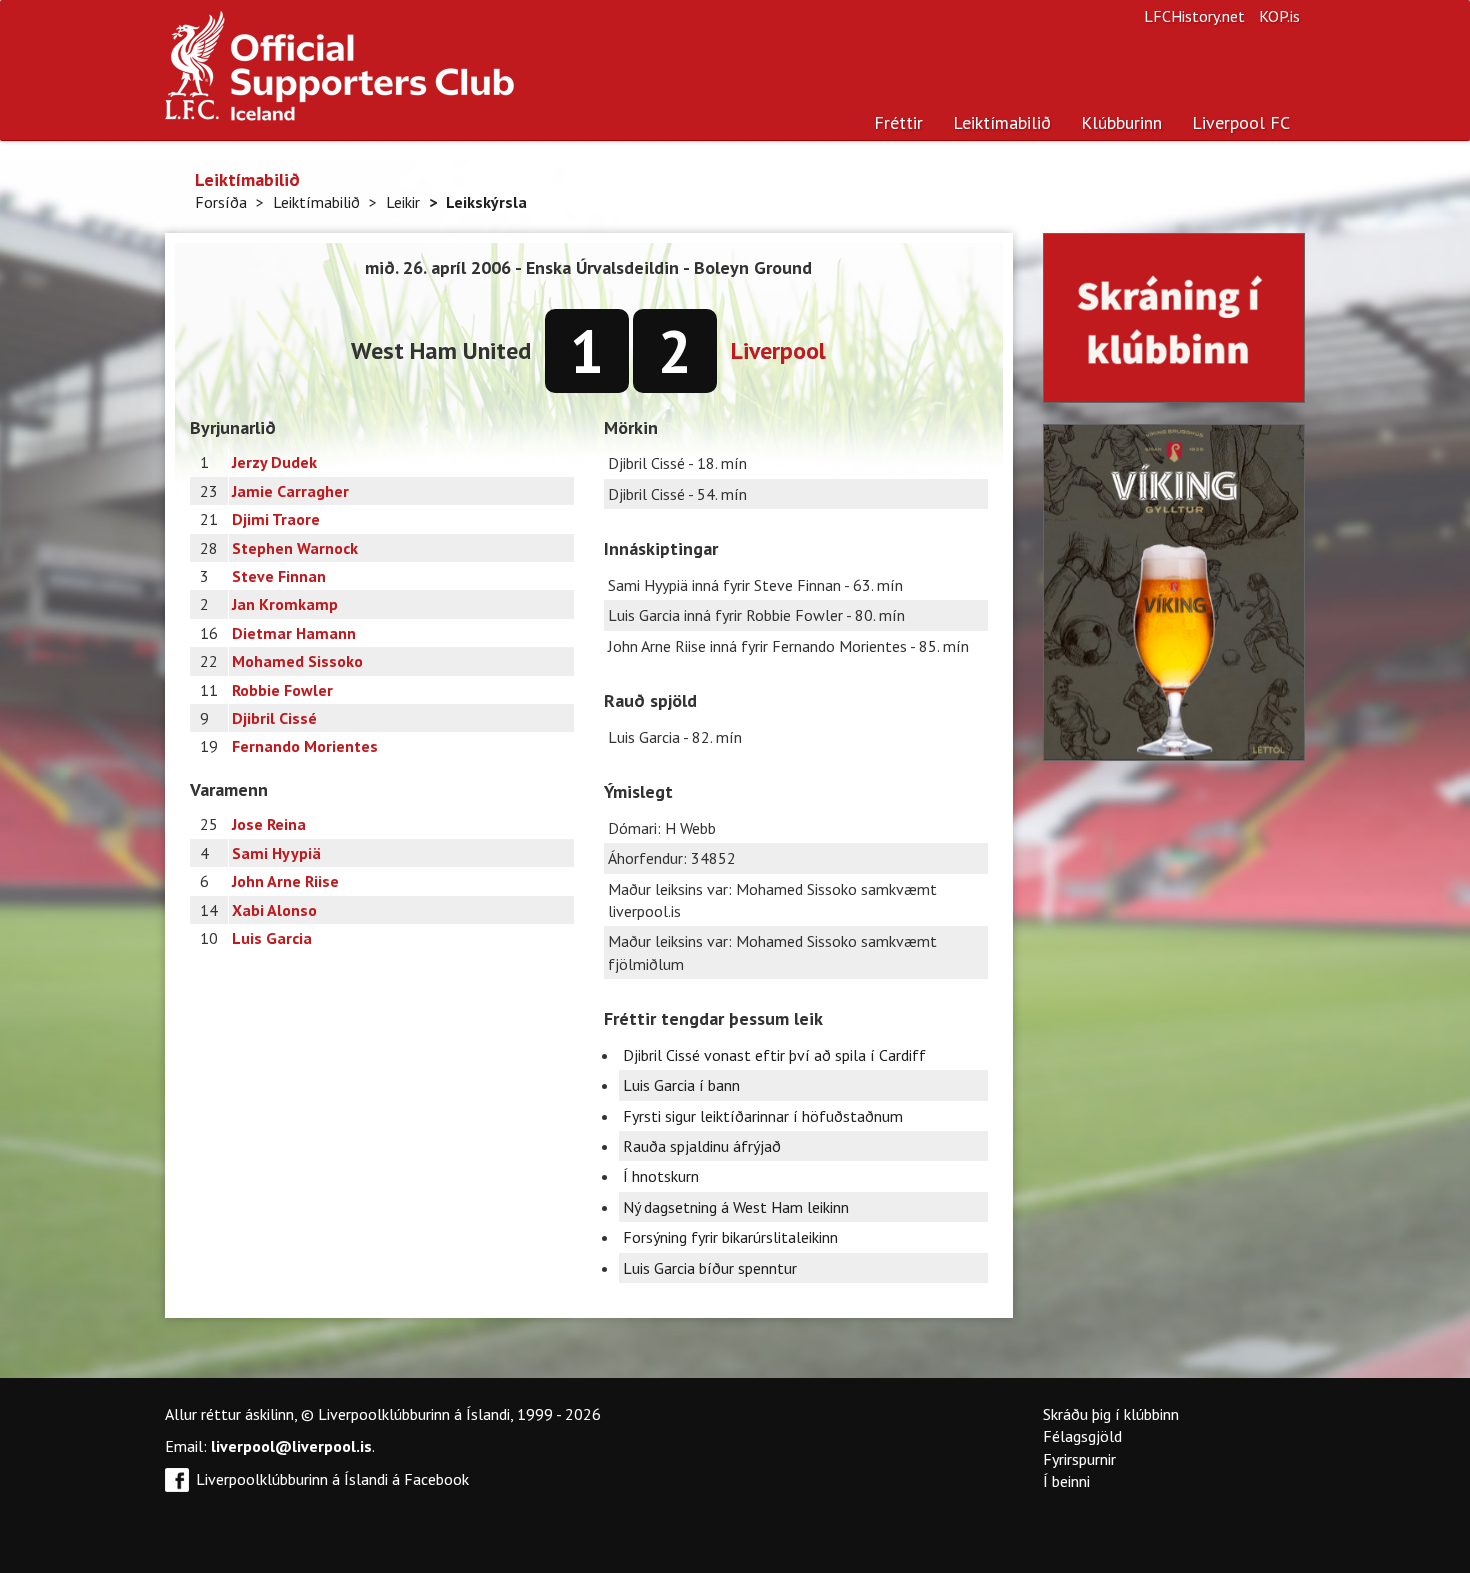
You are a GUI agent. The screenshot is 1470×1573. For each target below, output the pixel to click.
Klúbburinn (1121, 122)
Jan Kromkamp (285, 604)
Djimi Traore (276, 519)
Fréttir (898, 122)
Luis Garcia (272, 938)
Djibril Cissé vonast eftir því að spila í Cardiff (774, 1055)
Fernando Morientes (305, 746)
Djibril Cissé (274, 718)
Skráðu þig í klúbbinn (1111, 1414)
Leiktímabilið (1002, 122)
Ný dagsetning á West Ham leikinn (736, 1207)
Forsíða (221, 202)
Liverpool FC (1241, 122)
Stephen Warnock (295, 548)
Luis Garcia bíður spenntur (710, 1268)
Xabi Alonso (274, 910)
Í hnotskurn (661, 1176)
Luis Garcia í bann (681, 1085)
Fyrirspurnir (1079, 1459)
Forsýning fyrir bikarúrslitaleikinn (730, 1237)
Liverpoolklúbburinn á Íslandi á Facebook (332, 1479)
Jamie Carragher (290, 491)
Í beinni (1066, 1481)
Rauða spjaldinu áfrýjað (702, 1146)
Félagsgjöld (1082, 1436)
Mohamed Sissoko (297, 661)
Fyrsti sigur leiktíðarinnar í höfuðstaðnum (763, 1116)
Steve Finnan (279, 576)
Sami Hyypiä (276, 853)
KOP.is (1279, 16)
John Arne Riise (285, 881)
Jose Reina (269, 824)
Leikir (403, 202)
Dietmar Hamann (294, 633)
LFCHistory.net (1194, 16)
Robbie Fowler (282, 690)
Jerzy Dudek (274, 462)
